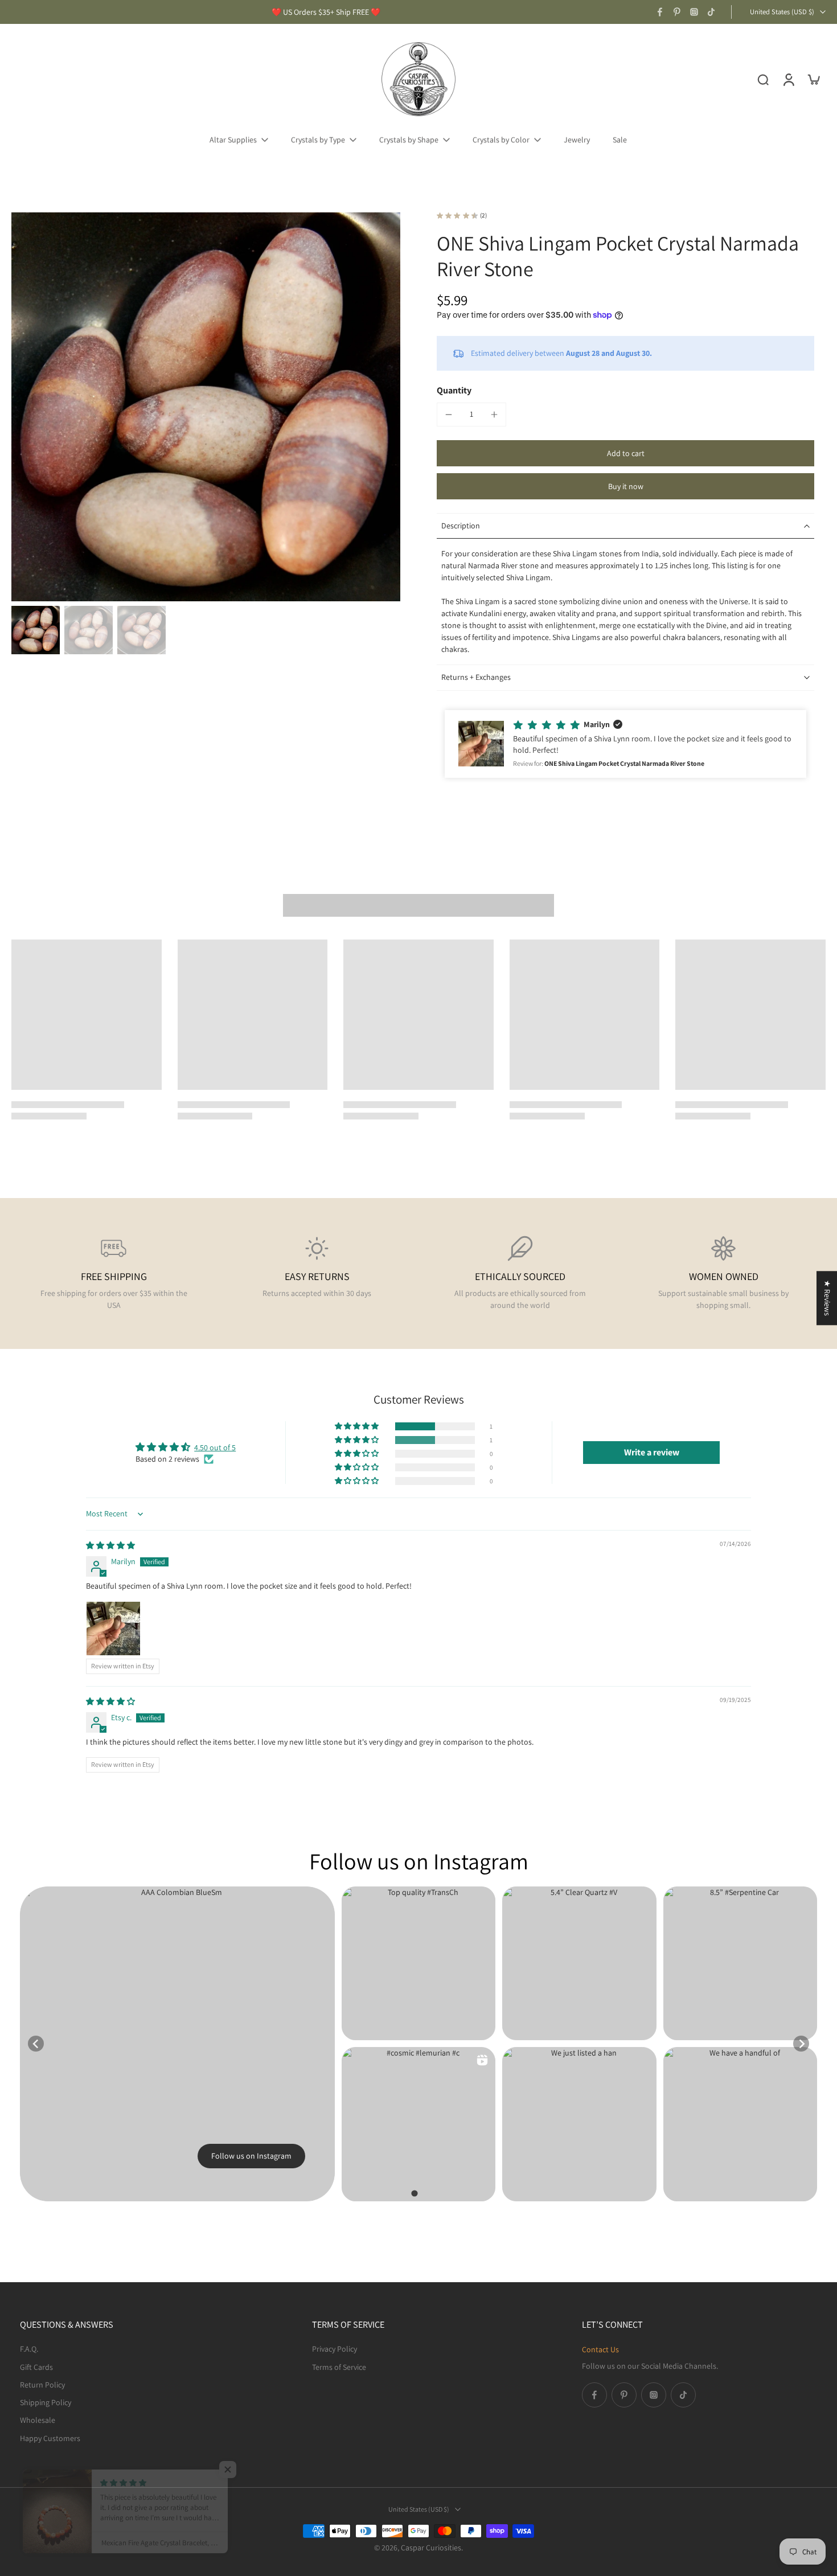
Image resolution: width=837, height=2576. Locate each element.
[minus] (449, 415)
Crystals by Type (318, 140)
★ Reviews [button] (827, 1298)
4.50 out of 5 (215, 1447)
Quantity (454, 390)
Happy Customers (50, 2438)
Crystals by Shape (409, 140)
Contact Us (600, 2349)
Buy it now (626, 486)
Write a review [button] (652, 1452)
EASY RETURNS (317, 1276)
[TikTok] (711, 12)
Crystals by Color (501, 140)
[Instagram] (694, 12)
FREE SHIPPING (114, 1276)
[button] (625, 453)
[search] (763, 79)
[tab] (414, 2193)
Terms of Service (339, 2366)
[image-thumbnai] (36, 630)
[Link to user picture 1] (113, 1629)
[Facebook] (660, 12)
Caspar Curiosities (431, 2548)
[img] (110, 1545)
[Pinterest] (677, 12)
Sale (620, 140)
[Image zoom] (206, 407)
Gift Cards (36, 2366)
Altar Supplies (233, 140)
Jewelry (577, 140)
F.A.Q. (29, 2349)
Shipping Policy (46, 2402)
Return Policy (42, 2384)
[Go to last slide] (36, 2044)
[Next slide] (801, 2044)
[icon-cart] (813, 79)
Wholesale (38, 2420)
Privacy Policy (335, 2349)
